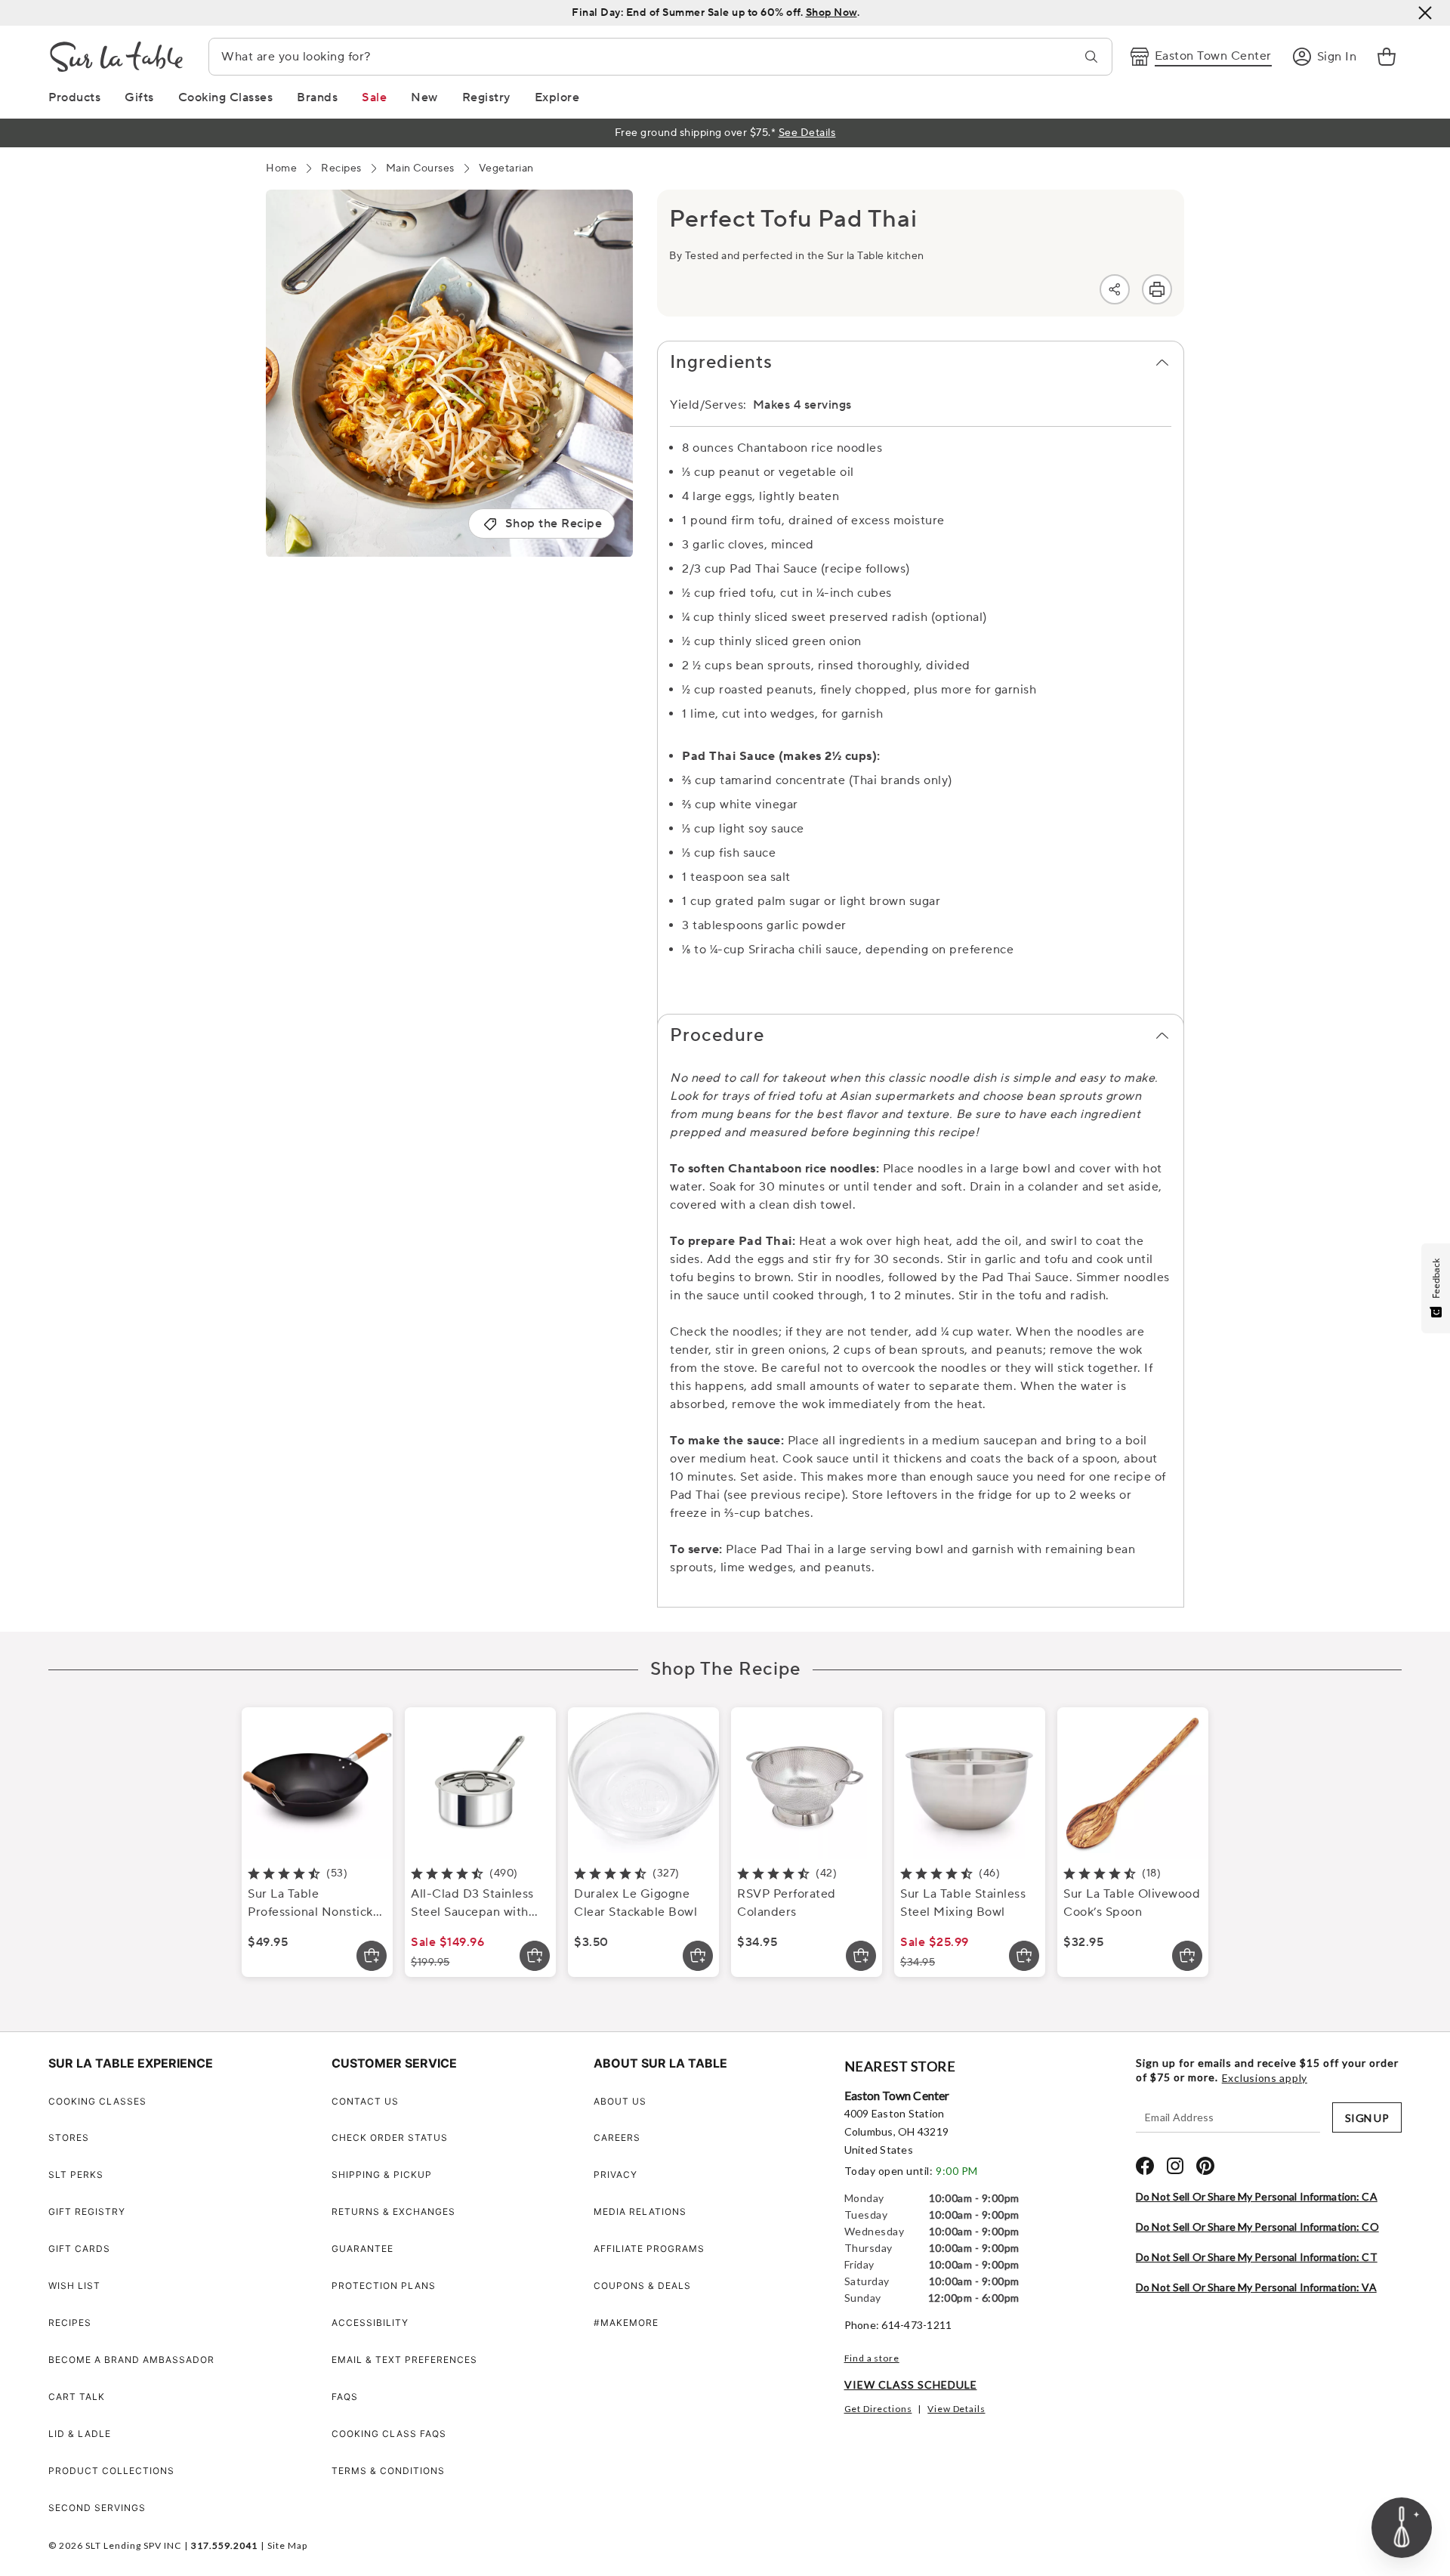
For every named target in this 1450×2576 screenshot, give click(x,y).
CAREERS (617, 2137)
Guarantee (362, 2249)
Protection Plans (384, 2286)
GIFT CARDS (79, 2249)
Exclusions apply (1265, 2078)
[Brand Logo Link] (116, 57)
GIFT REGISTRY (87, 2212)
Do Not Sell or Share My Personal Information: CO (1257, 2227)
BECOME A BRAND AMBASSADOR (131, 2360)
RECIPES (70, 2323)
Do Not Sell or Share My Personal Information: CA (1257, 2196)
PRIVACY (615, 2174)
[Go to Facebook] (1145, 2166)
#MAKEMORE (626, 2323)
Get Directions (878, 2409)
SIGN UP (1367, 2118)
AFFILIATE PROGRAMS (649, 2249)
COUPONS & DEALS (642, 2286)
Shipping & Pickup (382, 2174)
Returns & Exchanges (393, 2212)
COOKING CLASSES (97, 2101)
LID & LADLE (80, 2434)
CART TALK (77, 2397)
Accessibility (370, 2323)
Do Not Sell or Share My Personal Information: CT (1257, 2257)
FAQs (345, 2397)
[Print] (1157, 289)
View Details (956, 2409)
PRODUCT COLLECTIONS (111, 2471)
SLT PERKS (76, 2174)
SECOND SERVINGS (97, 2508)
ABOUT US (620, 2101)
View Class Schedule (911, 2384)
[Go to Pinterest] (1205, 2166)
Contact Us (365, 2101)
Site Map (287, 2545)
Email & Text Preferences (404, 2360)
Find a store (872, 2358)
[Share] (1115, 289)
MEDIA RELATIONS (640, 2212)
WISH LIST (74, 2286)
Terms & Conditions (388, 2471)
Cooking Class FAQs (389, 2434)
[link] (1387, 57)
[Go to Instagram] (1175, 2166)
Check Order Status (390, 2137)
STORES (69, 2137)
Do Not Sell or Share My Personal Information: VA (1256, 2287)
